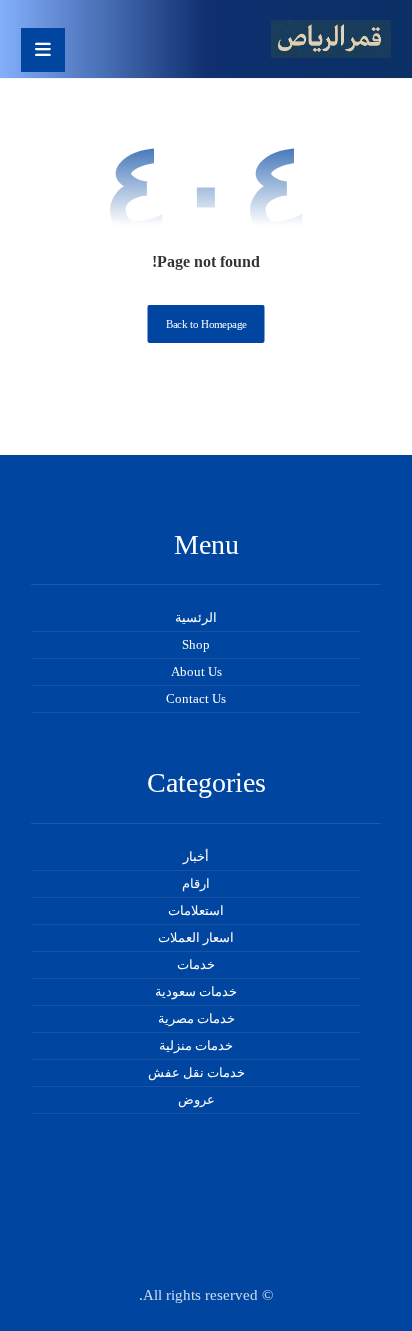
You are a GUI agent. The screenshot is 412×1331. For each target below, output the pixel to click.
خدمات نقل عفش (196, 1072)
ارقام (196, 883)
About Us (196, 671)
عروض (196, 1099)
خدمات (196, 964)
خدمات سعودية (196, 991)
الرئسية (196, 617)
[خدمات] (331, 39)
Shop (196, 644)
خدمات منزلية (196, 1045)
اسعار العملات (196, 937)
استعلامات (196, 910)
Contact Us (196, 698)
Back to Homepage (206, 324)
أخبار (196, 856)
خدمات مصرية (196, 1018)
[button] (43, 50)
